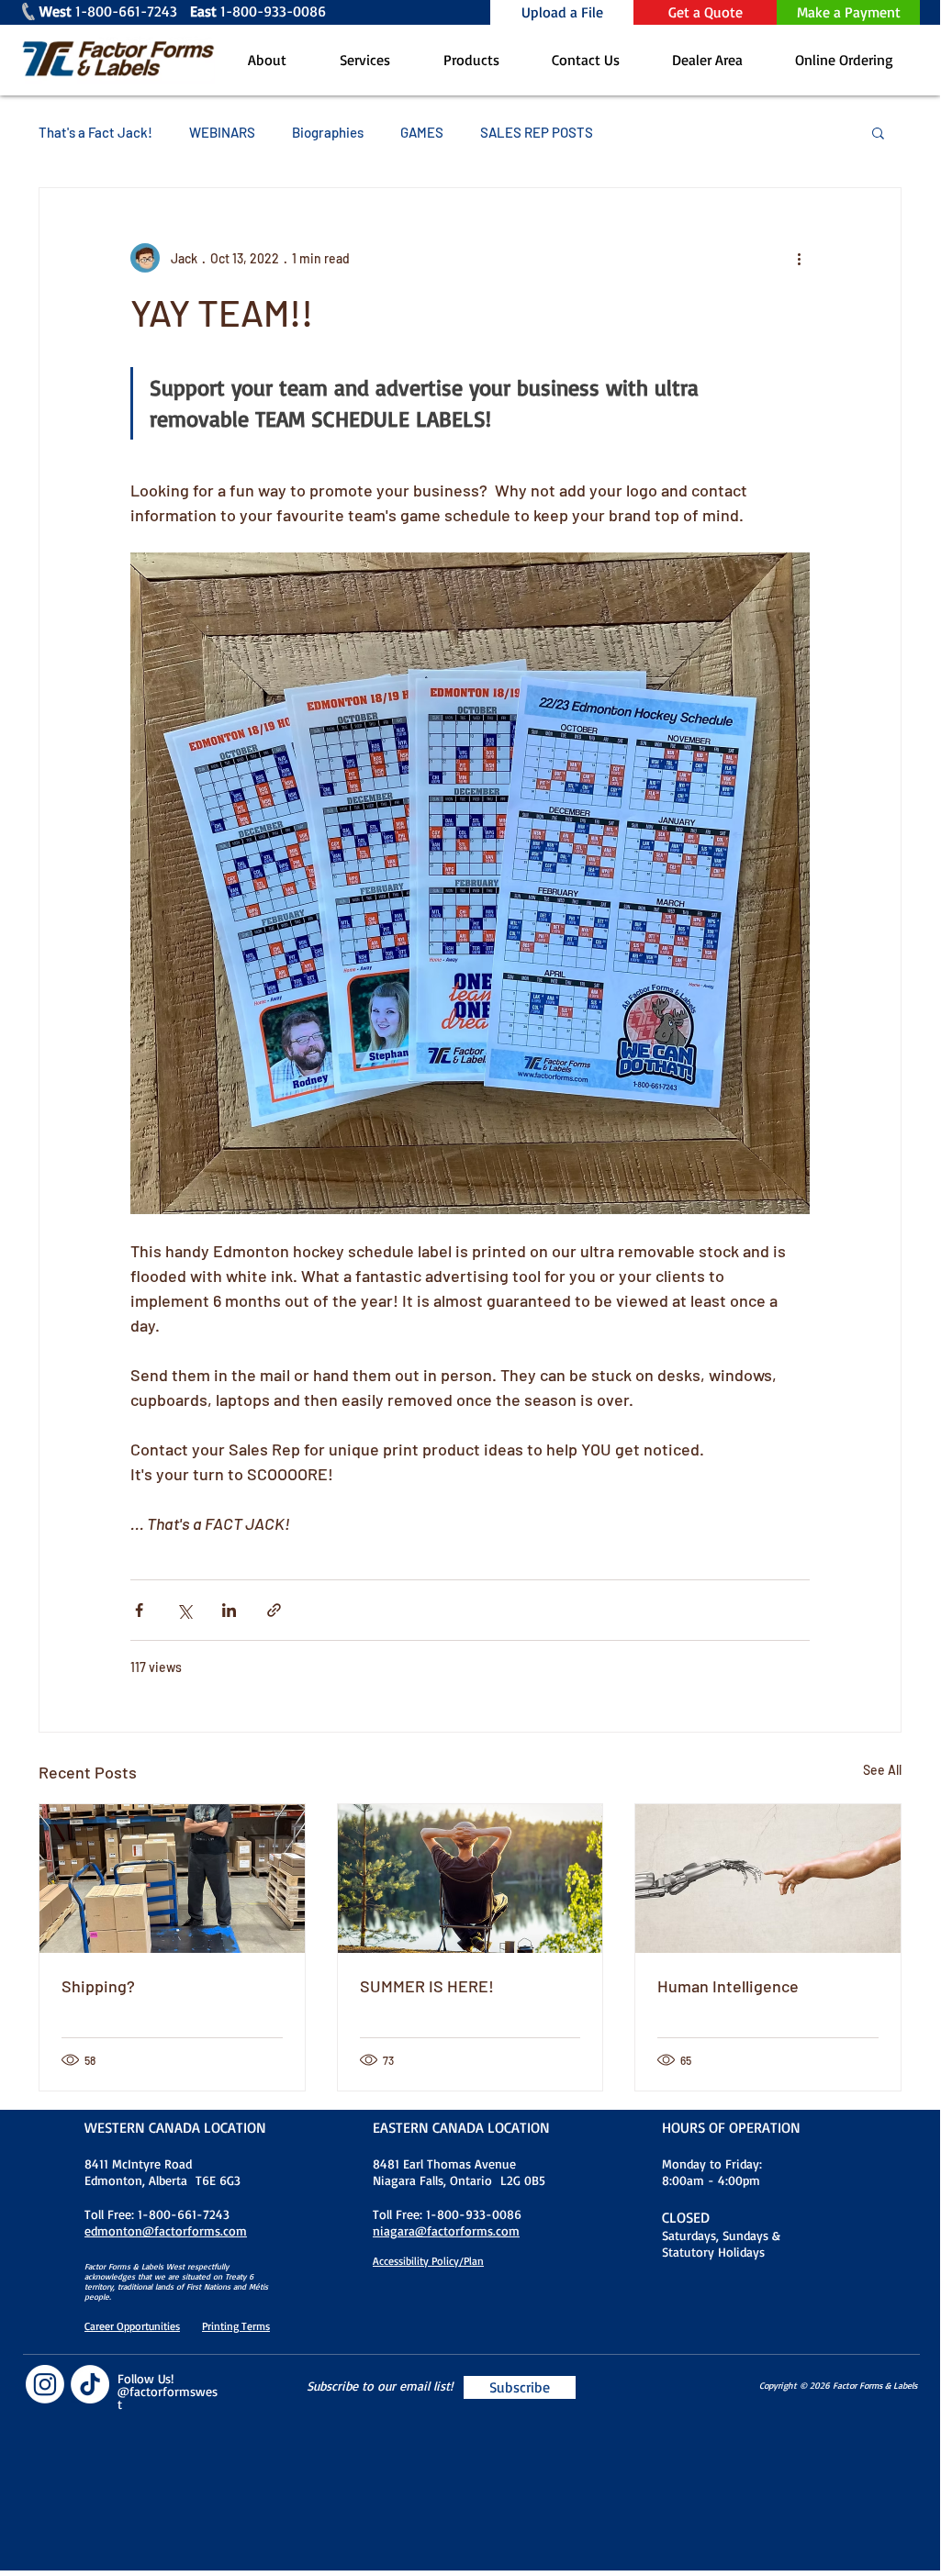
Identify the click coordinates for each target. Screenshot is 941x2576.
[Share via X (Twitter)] (184, 1610)
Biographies (328, 132)
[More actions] (799, 258)
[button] (878, 132)
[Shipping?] (172, 1879)
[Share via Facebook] (139, 1610)
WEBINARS (222, 132)
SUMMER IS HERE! (427, 1986)
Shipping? (98, 1986)
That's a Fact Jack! (95, 132)
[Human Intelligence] (768, 1879)
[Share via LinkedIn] (229, 1610)
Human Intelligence (728, 1986)
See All (882, 1770)
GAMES (422, 132)
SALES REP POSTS (537, 132)
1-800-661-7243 (133, 11)
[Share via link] (274, 1610)
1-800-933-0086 (294, 11)
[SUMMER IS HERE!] (470, 1879)
